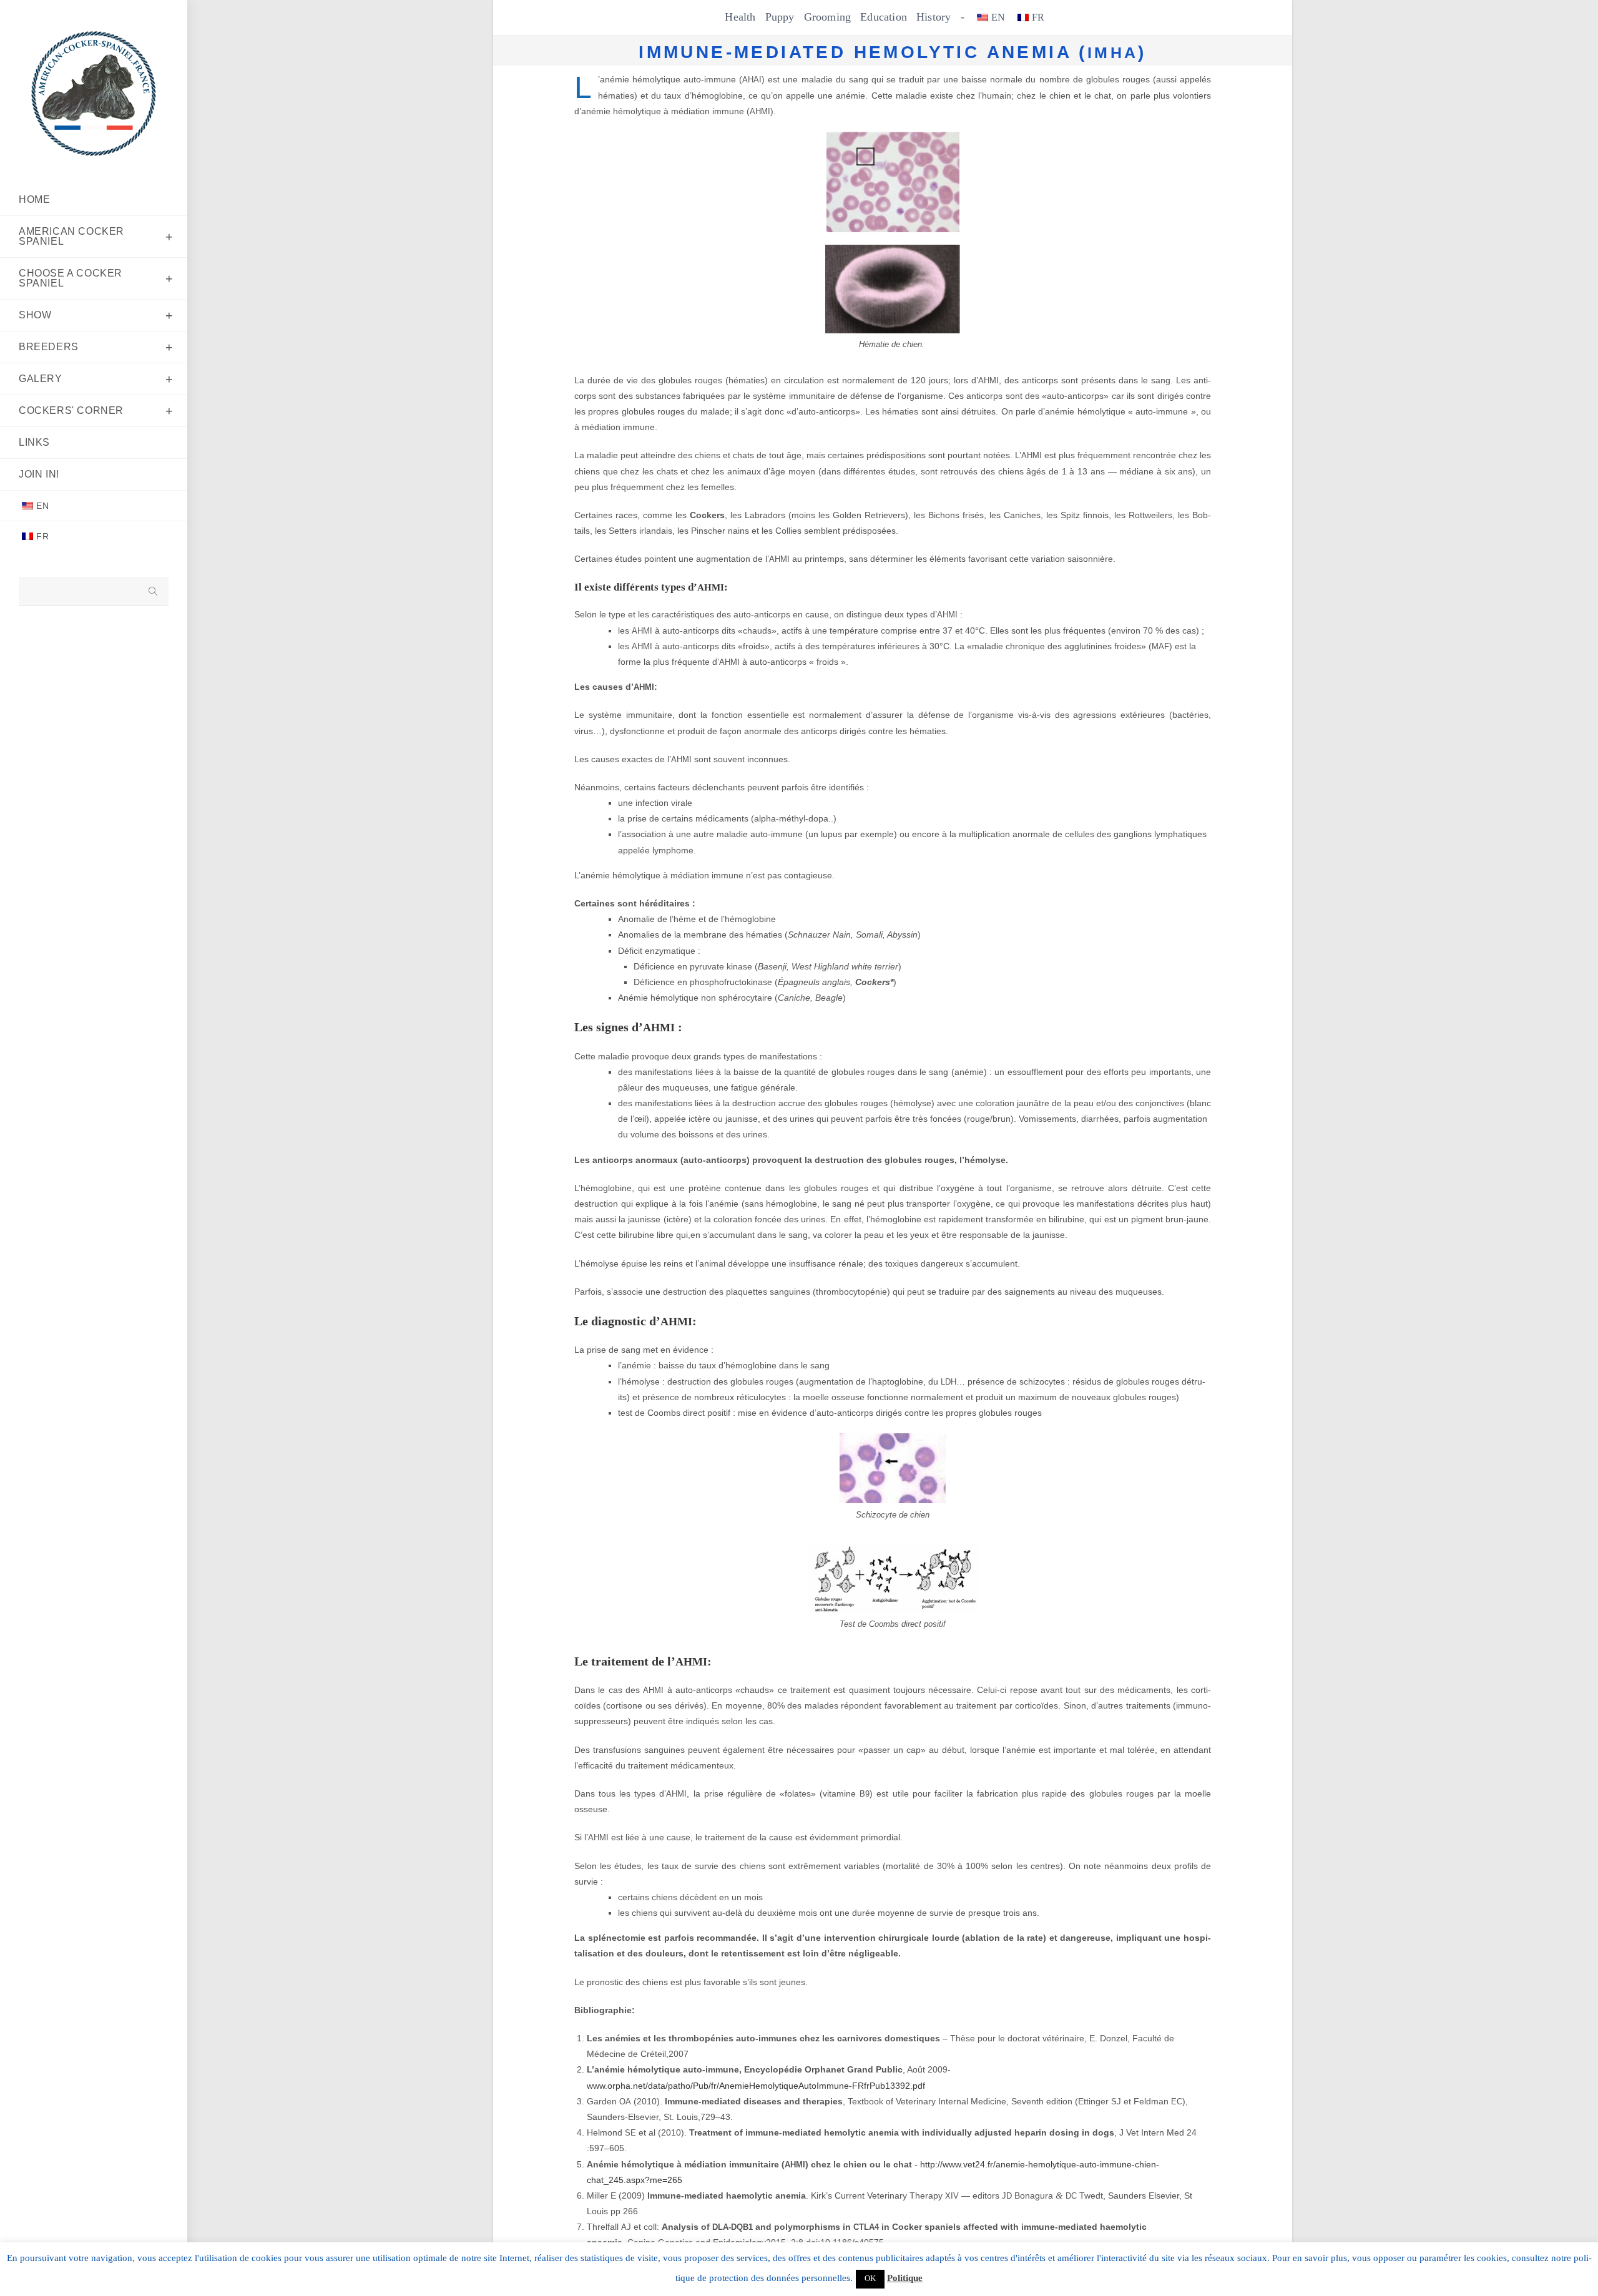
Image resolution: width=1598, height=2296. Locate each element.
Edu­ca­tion (884, 17)
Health (740, 17)
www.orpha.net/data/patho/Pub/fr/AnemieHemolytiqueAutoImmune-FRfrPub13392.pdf (756, 2086)
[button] (870, 2279)
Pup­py (780, 17)
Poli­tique (905, 2278)
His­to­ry (934, 17)
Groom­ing (828, 17)
